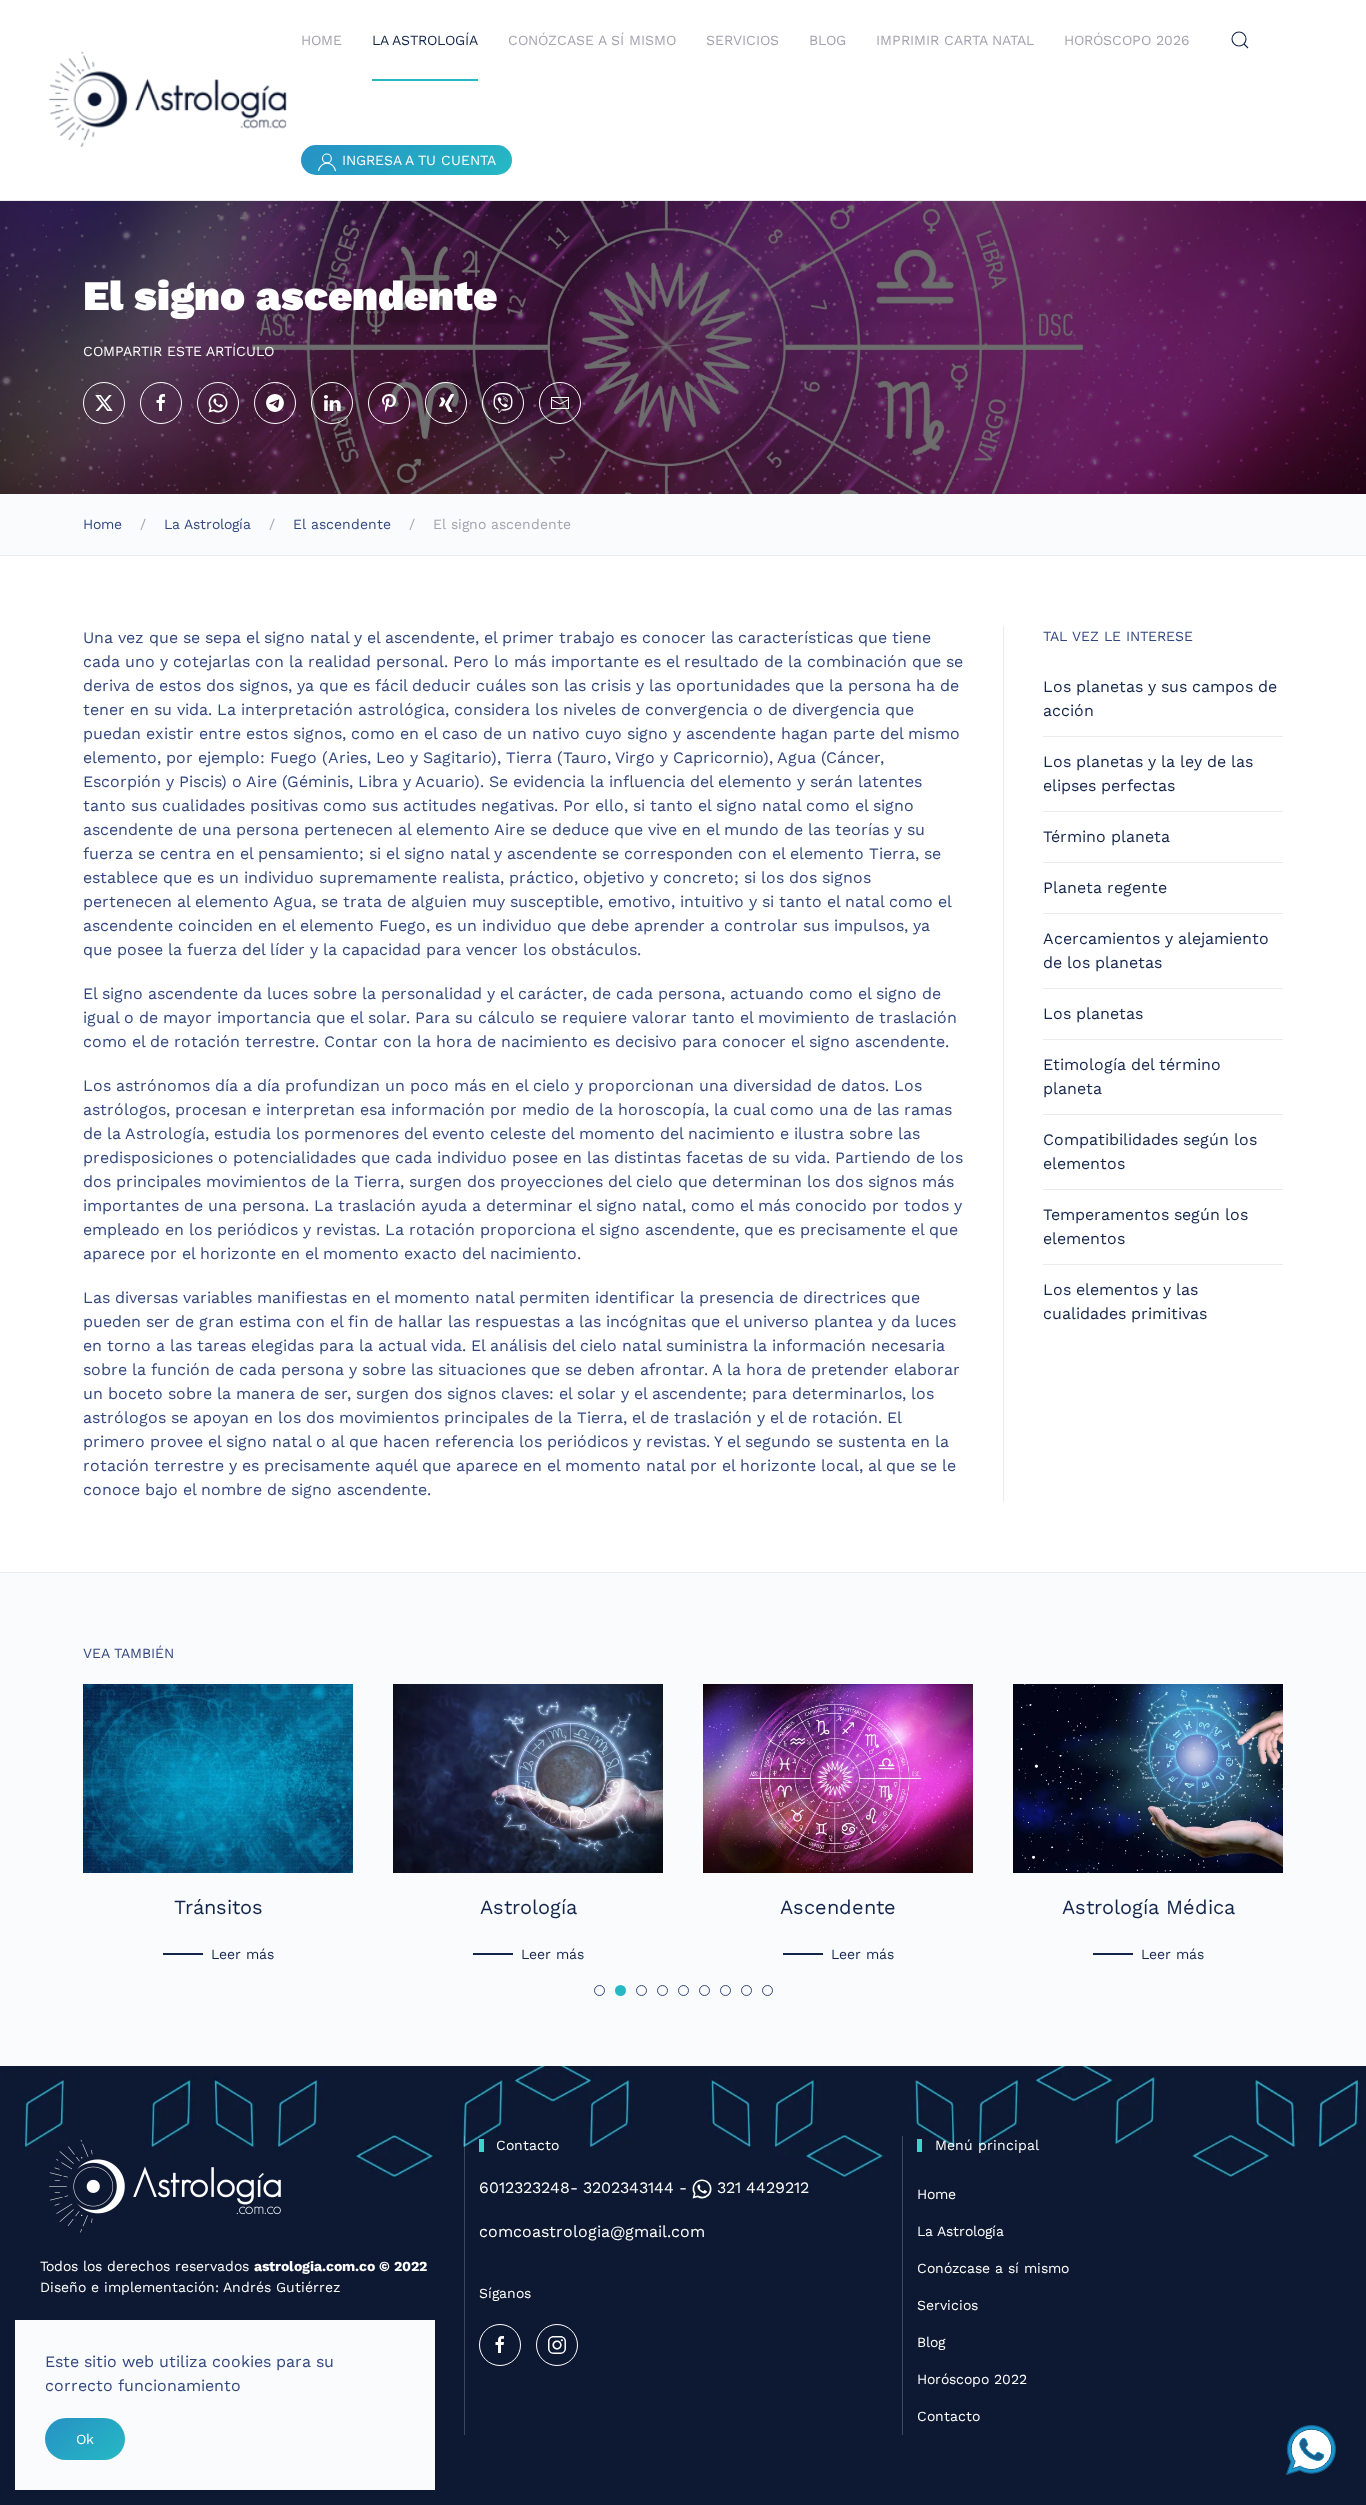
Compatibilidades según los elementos (1150, 1151)
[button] (1240, 40)
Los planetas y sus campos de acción (1160, 698)
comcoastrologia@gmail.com (592, 2231)
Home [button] (321, 40)
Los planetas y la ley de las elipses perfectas (1148, 773)
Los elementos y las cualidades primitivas (1125, 1301)
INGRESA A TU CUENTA (416, 160)
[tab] (599, 1990)
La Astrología (960, 2231)
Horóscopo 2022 (972, 2379)
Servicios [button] (742, 40)
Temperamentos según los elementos (1145, 1226)
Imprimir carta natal (955, 40)
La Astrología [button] (425, 40)
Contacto (948, 2416)
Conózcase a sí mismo (993, 2268)
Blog (931, 2342)
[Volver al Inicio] (170, 100)
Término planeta (1106, 836)
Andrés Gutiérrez (281, 2287)
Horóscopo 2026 (1127, 40)
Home (936, 2194)
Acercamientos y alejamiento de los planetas (1156, 950)
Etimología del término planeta (1132, 1076)
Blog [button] (827, 40)
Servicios (947, 2305)
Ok (85, 2439)
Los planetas (1093, 1013)
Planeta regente (1105, 887)
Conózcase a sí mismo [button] (592, 40)
